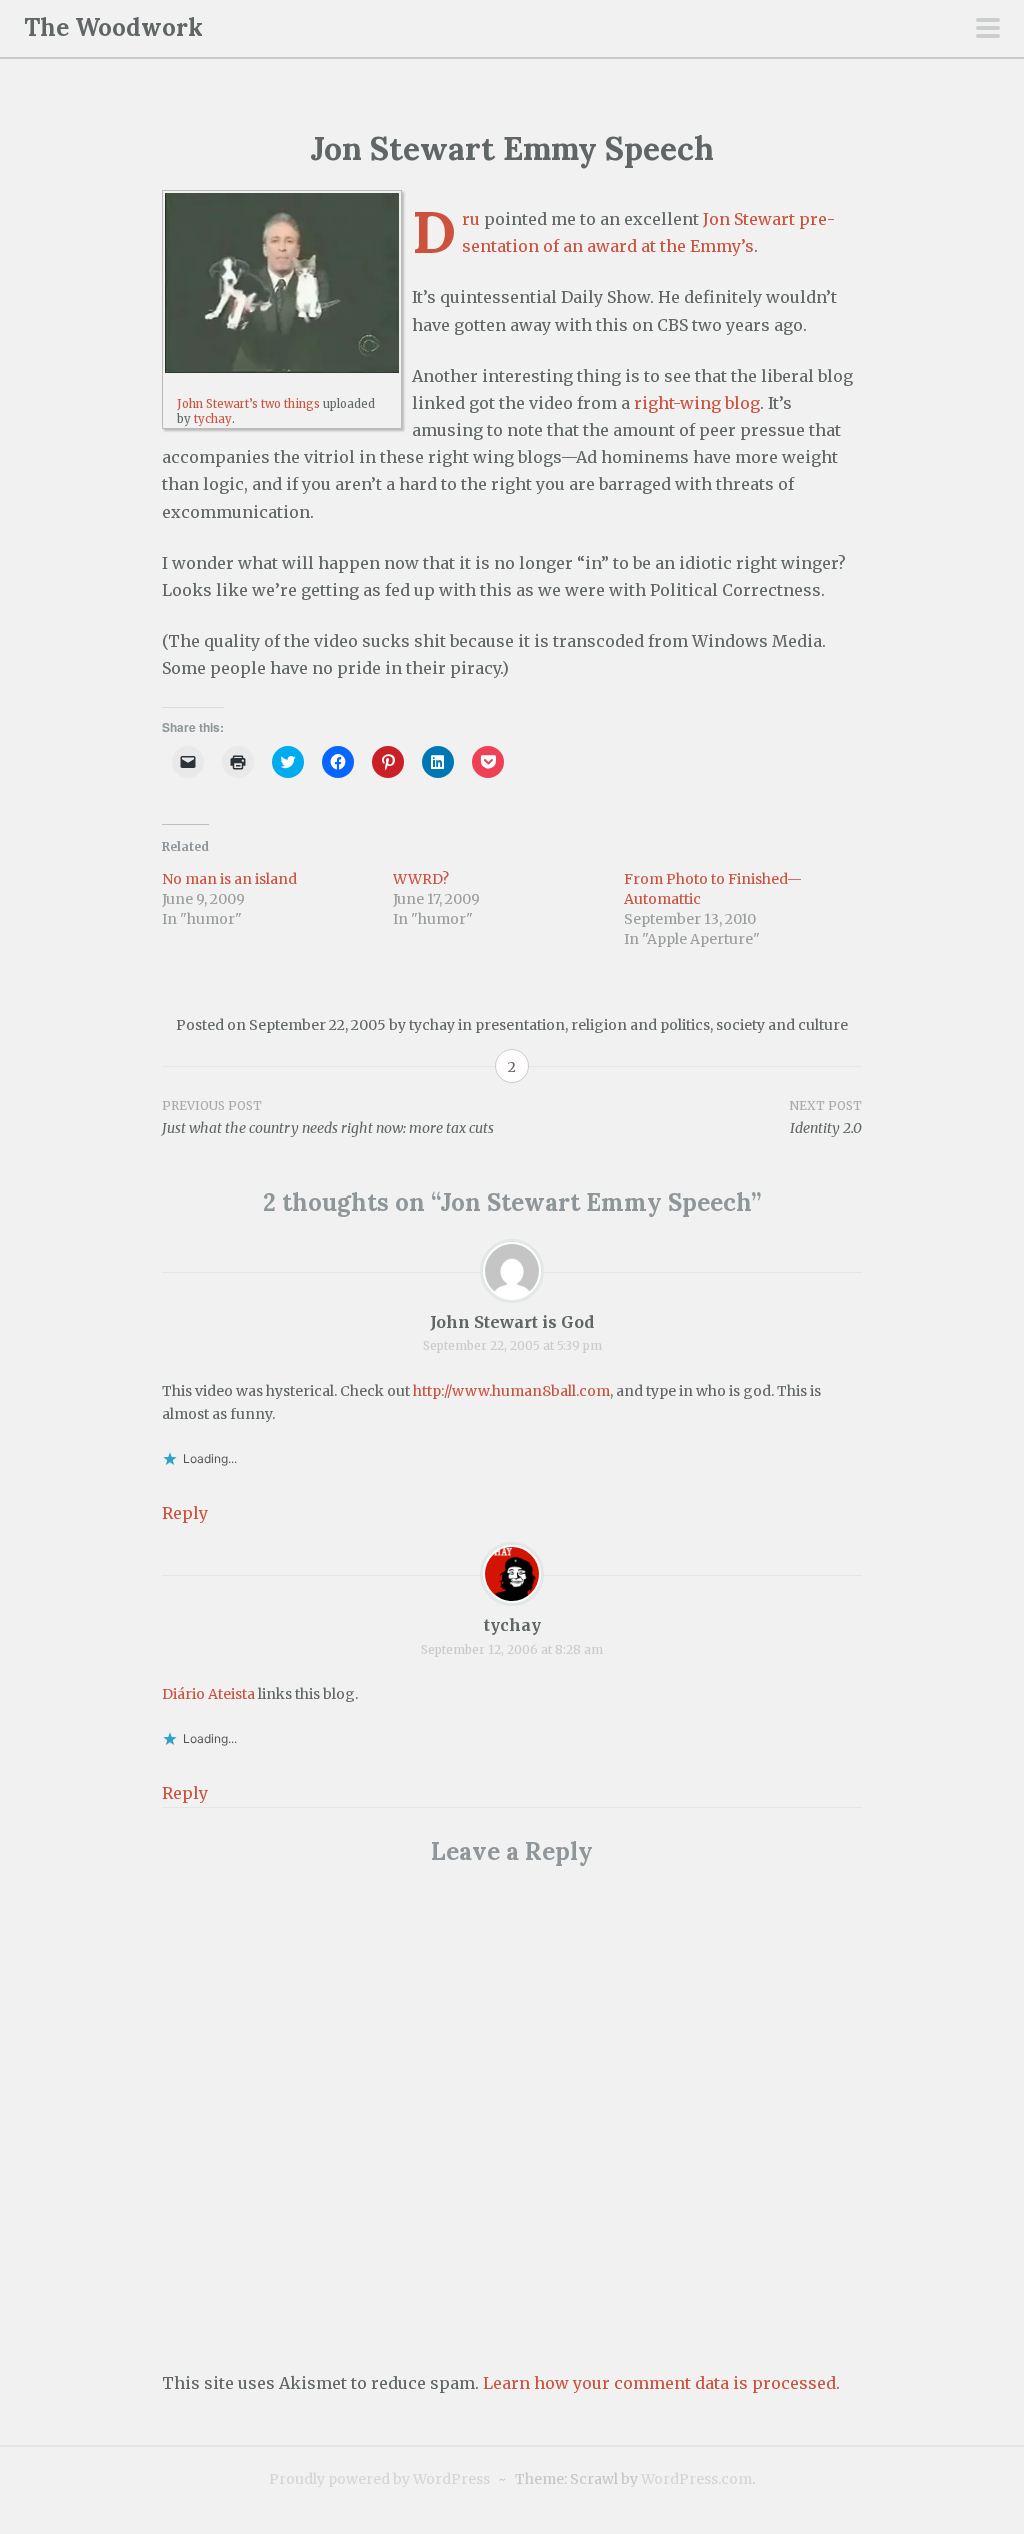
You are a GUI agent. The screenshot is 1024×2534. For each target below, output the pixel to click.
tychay (213, 419)
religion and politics (640, 1025)
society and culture (782, 1025)
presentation (520, 1025)
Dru (471, 219)
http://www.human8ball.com (511, 1391)
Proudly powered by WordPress (379, 2479)
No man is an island (229, 879)
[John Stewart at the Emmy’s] (282, 283)
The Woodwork (113, 27)
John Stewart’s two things (248, 404)
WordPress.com (696, 2479)
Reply (185, 1513)
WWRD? (421, 879)
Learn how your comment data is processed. (661, 2383)
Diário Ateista (208, 1694)
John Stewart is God (512, 1322)
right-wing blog (697, 403)
